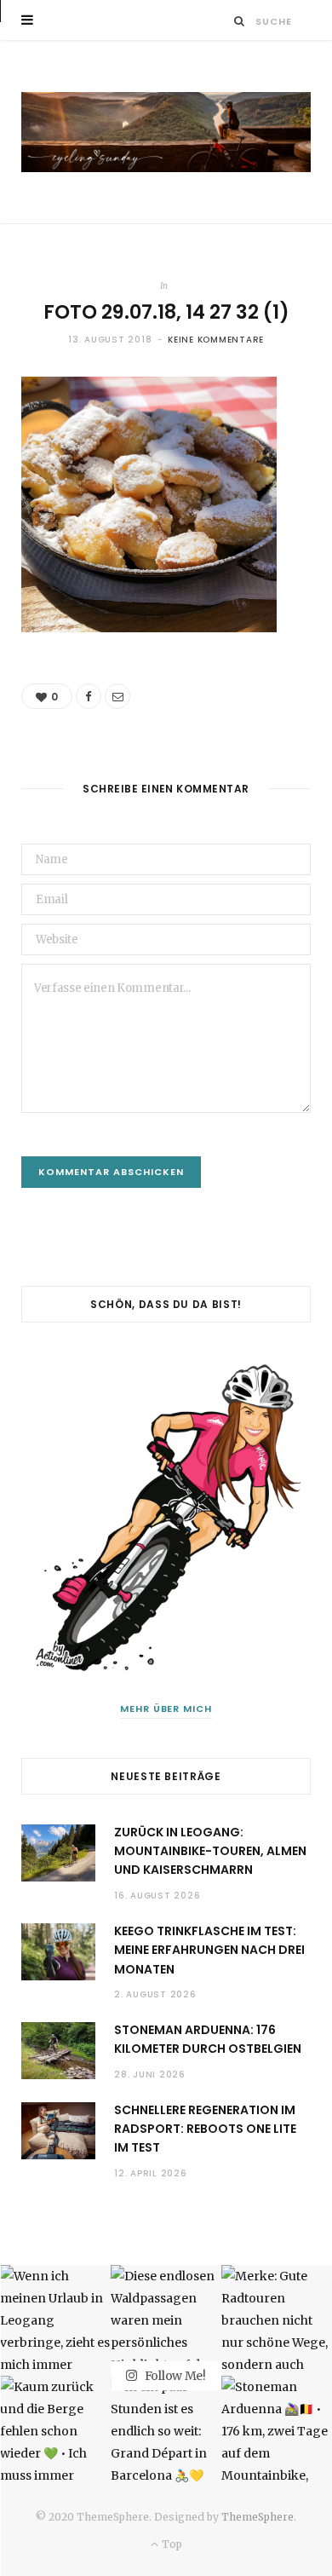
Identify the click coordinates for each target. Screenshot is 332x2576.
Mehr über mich (166, 1709)
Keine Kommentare (216, 340)
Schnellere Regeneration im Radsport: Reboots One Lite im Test (205, 2129)
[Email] (117, 696)
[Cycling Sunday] (166, 132)
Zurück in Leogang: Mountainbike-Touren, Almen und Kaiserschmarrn (210, 1851)
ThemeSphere (258, 2517)
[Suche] (240, 21)
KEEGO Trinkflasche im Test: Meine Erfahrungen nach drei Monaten (209, 1950)
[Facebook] (89, 696)
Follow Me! (174, 2375)
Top (170, 2544)
